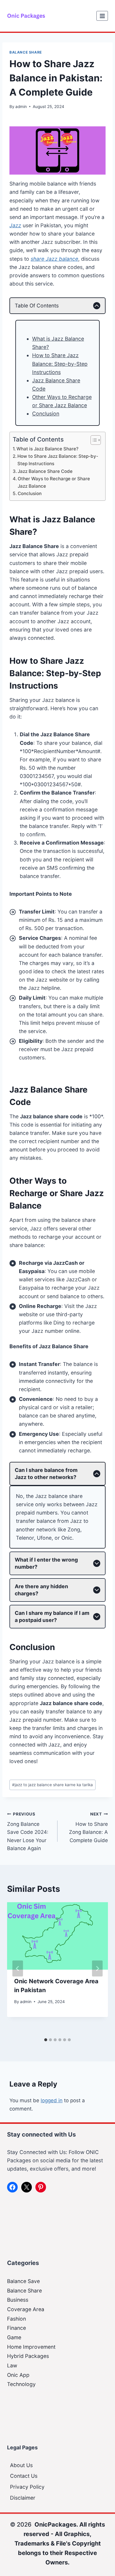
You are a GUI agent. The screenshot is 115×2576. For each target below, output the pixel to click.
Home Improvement (31, 2347)
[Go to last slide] (18, 1968)
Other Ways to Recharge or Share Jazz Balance (54, 482)
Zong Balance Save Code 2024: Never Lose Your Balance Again (28, 1831)
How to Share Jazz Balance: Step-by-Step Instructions (60, 364)
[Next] (97, 1968)
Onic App (18, 2375)
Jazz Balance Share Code (45, 471)
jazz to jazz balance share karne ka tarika (52, 1785)
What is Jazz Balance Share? (47, 449)
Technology (21, 2384)
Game (14, 2337)
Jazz (15, 225)
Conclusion (46, 414)
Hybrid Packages (28, 2356)
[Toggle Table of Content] (93, 440)
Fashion (17, 2319)
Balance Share (26, 52)
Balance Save (23, 2281)
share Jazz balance (54, 259)
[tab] (46, 2040)
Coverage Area (26, 2309)
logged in (52, 2100)
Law (12, 2365)
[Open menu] (102, 16)
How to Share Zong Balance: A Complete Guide (88, 1827)
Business (18, 2300)
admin (21, 107)
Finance (17, 2328)
